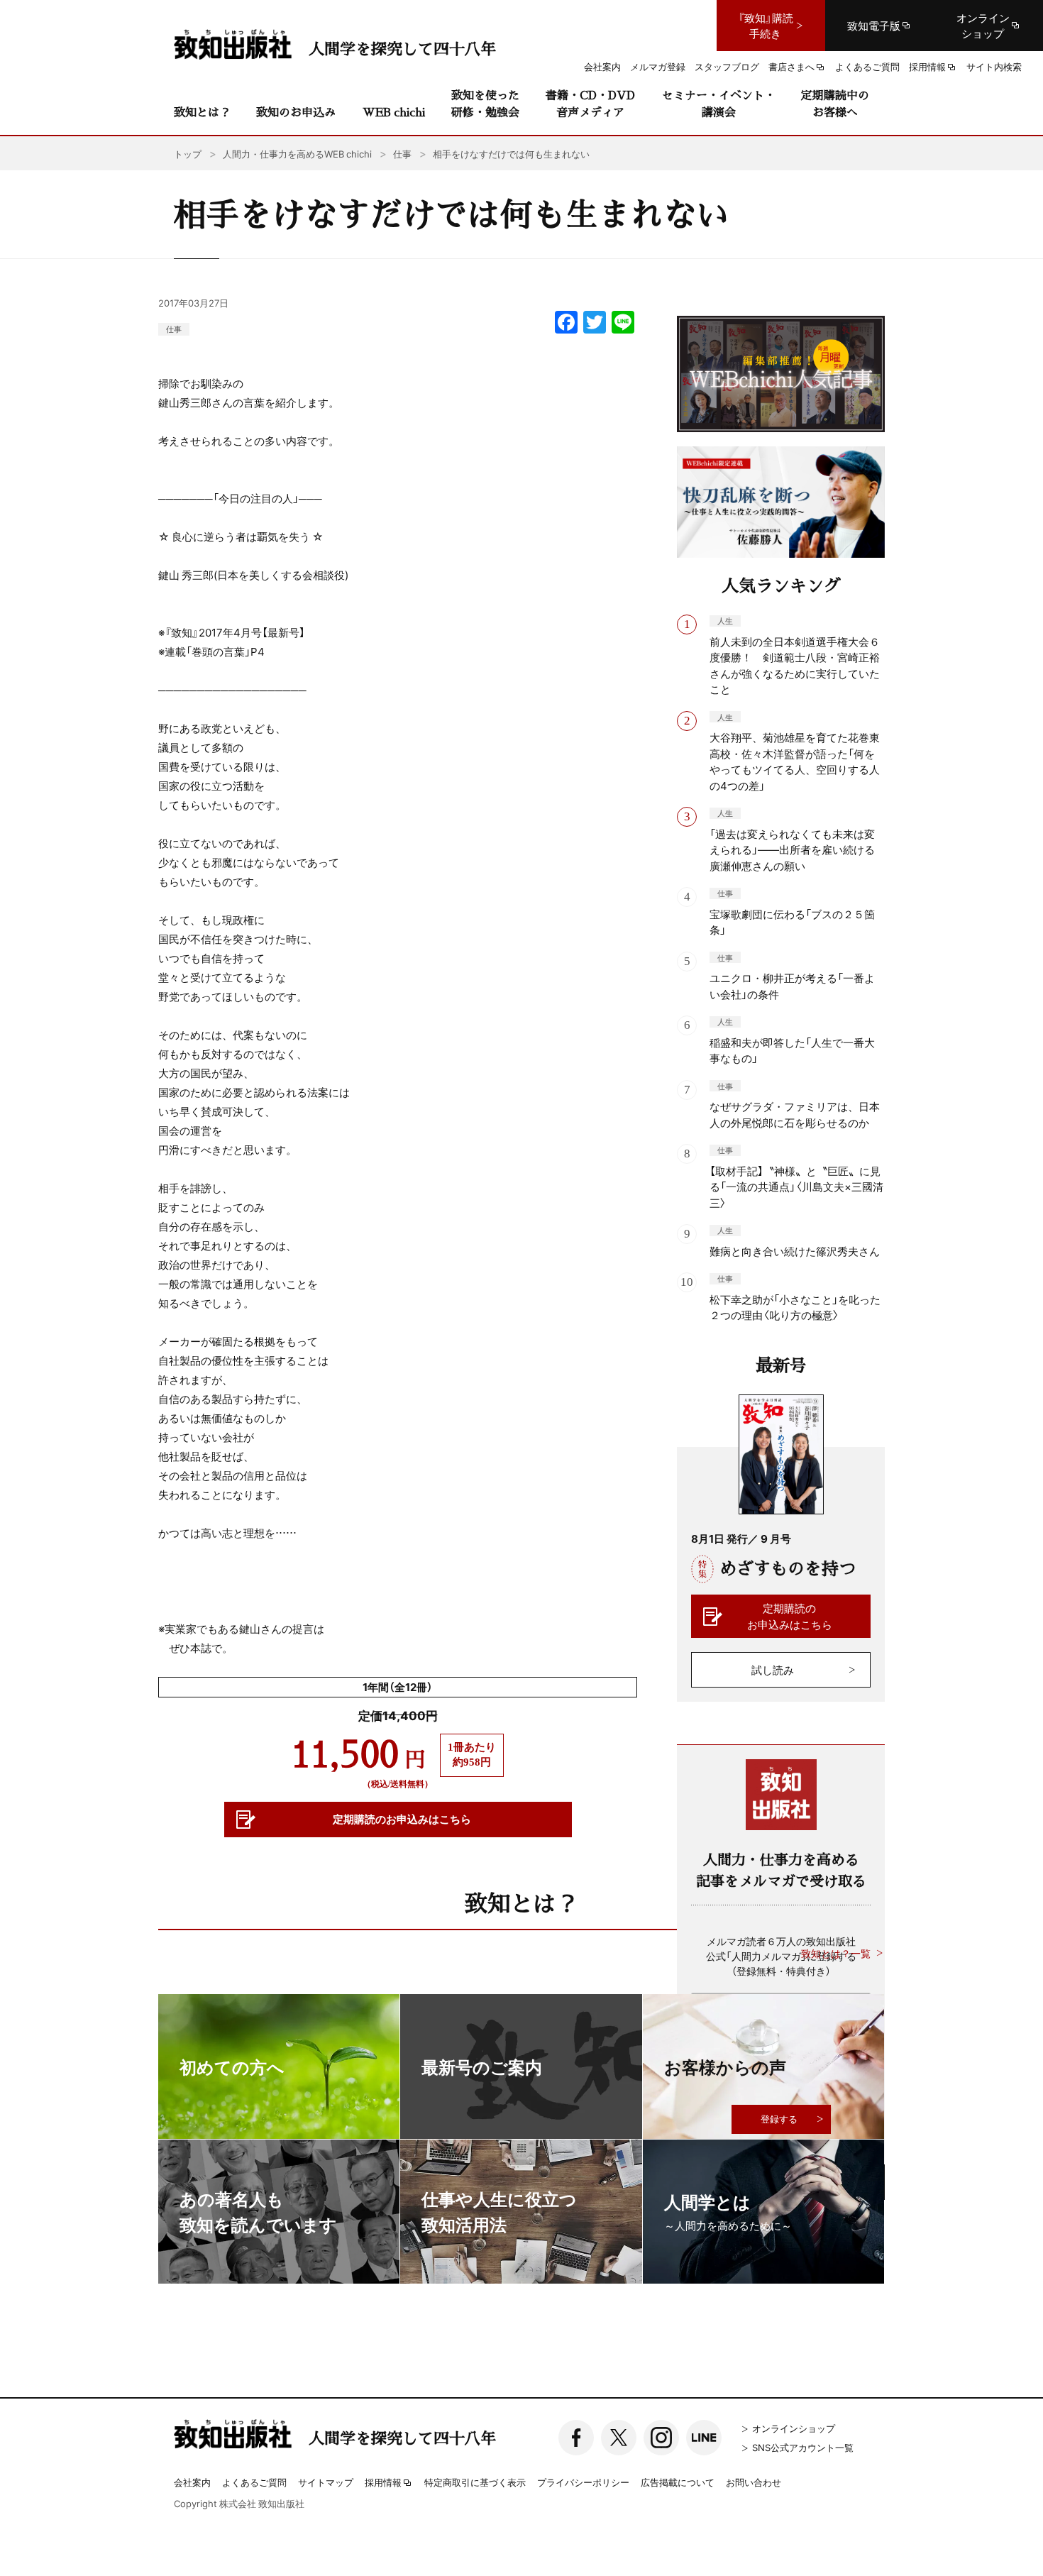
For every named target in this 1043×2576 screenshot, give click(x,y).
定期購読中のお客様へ (835, 103)
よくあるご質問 (254, 2482)
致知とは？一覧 (836, 1953)
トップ (188, 154)
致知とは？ (202, 112)
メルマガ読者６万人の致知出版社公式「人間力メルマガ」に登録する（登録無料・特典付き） (781, 1956)
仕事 (174, 329)
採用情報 (383, 2483)
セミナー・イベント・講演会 (719, 103)
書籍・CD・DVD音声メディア (590, 103)
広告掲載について (678, 2482)
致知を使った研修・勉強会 (485, 103)
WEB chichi (394, 112)
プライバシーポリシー (583, 2482)
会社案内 (192, 2482)
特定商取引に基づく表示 (475, 2482)
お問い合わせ (754, 2482)
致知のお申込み (296, 112)
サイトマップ (326, 2482)
